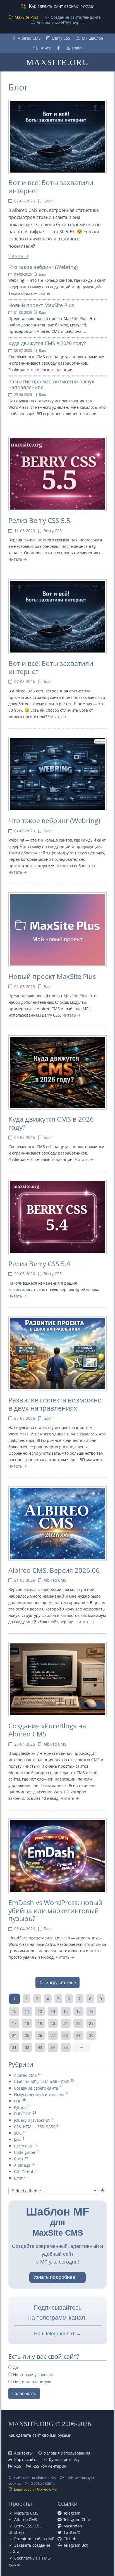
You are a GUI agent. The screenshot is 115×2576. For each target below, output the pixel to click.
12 (40, 2011)
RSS (18, 2466)
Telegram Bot (76, 2545)
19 (40, 2023)
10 (14, 2011)
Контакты (23, 2453)
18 (27, 2023)
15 (78, 2011)
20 (53, 2023)
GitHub (70, 2539)
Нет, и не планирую (32, 2382)
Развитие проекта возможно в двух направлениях (51, 384)
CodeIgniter (25, 2152)
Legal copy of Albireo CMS (35, 2489)
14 (66, 2011)
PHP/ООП (23, 2114)
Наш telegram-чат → (57, 2334)
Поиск (45, 48)
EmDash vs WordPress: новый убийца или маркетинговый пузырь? (55, 1911)
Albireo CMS (29, 38)
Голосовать (24, 2394)
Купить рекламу (64, 2459)
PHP (18, 2101)
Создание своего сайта (36, 2088)
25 (27, 2035)
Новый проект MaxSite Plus (41, 305)
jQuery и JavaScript (32, 2120)
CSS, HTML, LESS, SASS (35, 2127)
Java (18, 2139)
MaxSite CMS (26, 2513)
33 (40, 2047)
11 (27, 2011)
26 (40, 2035)
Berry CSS (61, 38)
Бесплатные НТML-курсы (61, 22)
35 (66, 2047)
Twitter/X (72, 2532)
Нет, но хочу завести (32, 2375)
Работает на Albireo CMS (35, 2478)
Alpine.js (22, 2165)
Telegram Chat (77, 2519)
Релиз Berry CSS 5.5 (39, 520)
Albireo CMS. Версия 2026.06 (54, 1570)
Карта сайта (26, 2459)
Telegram (72, 2513)
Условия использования (67, 2453)
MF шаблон (93, 38)
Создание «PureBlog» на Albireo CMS (47, 1730)
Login (77, 48)
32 (27, 2047)
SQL (18, 2133)
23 (91, 2023)
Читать (16, 256)
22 (78, 2023)
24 (14, 2035)
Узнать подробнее (54, 2277)
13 (53, 2011)
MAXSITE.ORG (57, 62)
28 (66, 2035)
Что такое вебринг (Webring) (43, 267)
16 (91, 2011)
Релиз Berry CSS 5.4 (39, 1264)
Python (20, 2107)
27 (53, 2035)
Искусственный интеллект (39, 2095)
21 (66, 2023)
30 (91, 2035)
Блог (18, 87)
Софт (19, 2159)
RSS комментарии (50, 2466)
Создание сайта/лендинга (76, 17)
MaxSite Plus (26, 17)
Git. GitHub (24, 2172)
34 (53, 2047)
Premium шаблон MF (34, 2539)
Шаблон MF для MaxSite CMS (42, 2082)
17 (14, 2023)
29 (78, 2035)
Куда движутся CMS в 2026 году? (47, 343)
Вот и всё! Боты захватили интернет (51, 187)
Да (15, 2367)
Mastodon (73, 2526)
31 (14, 2047)
